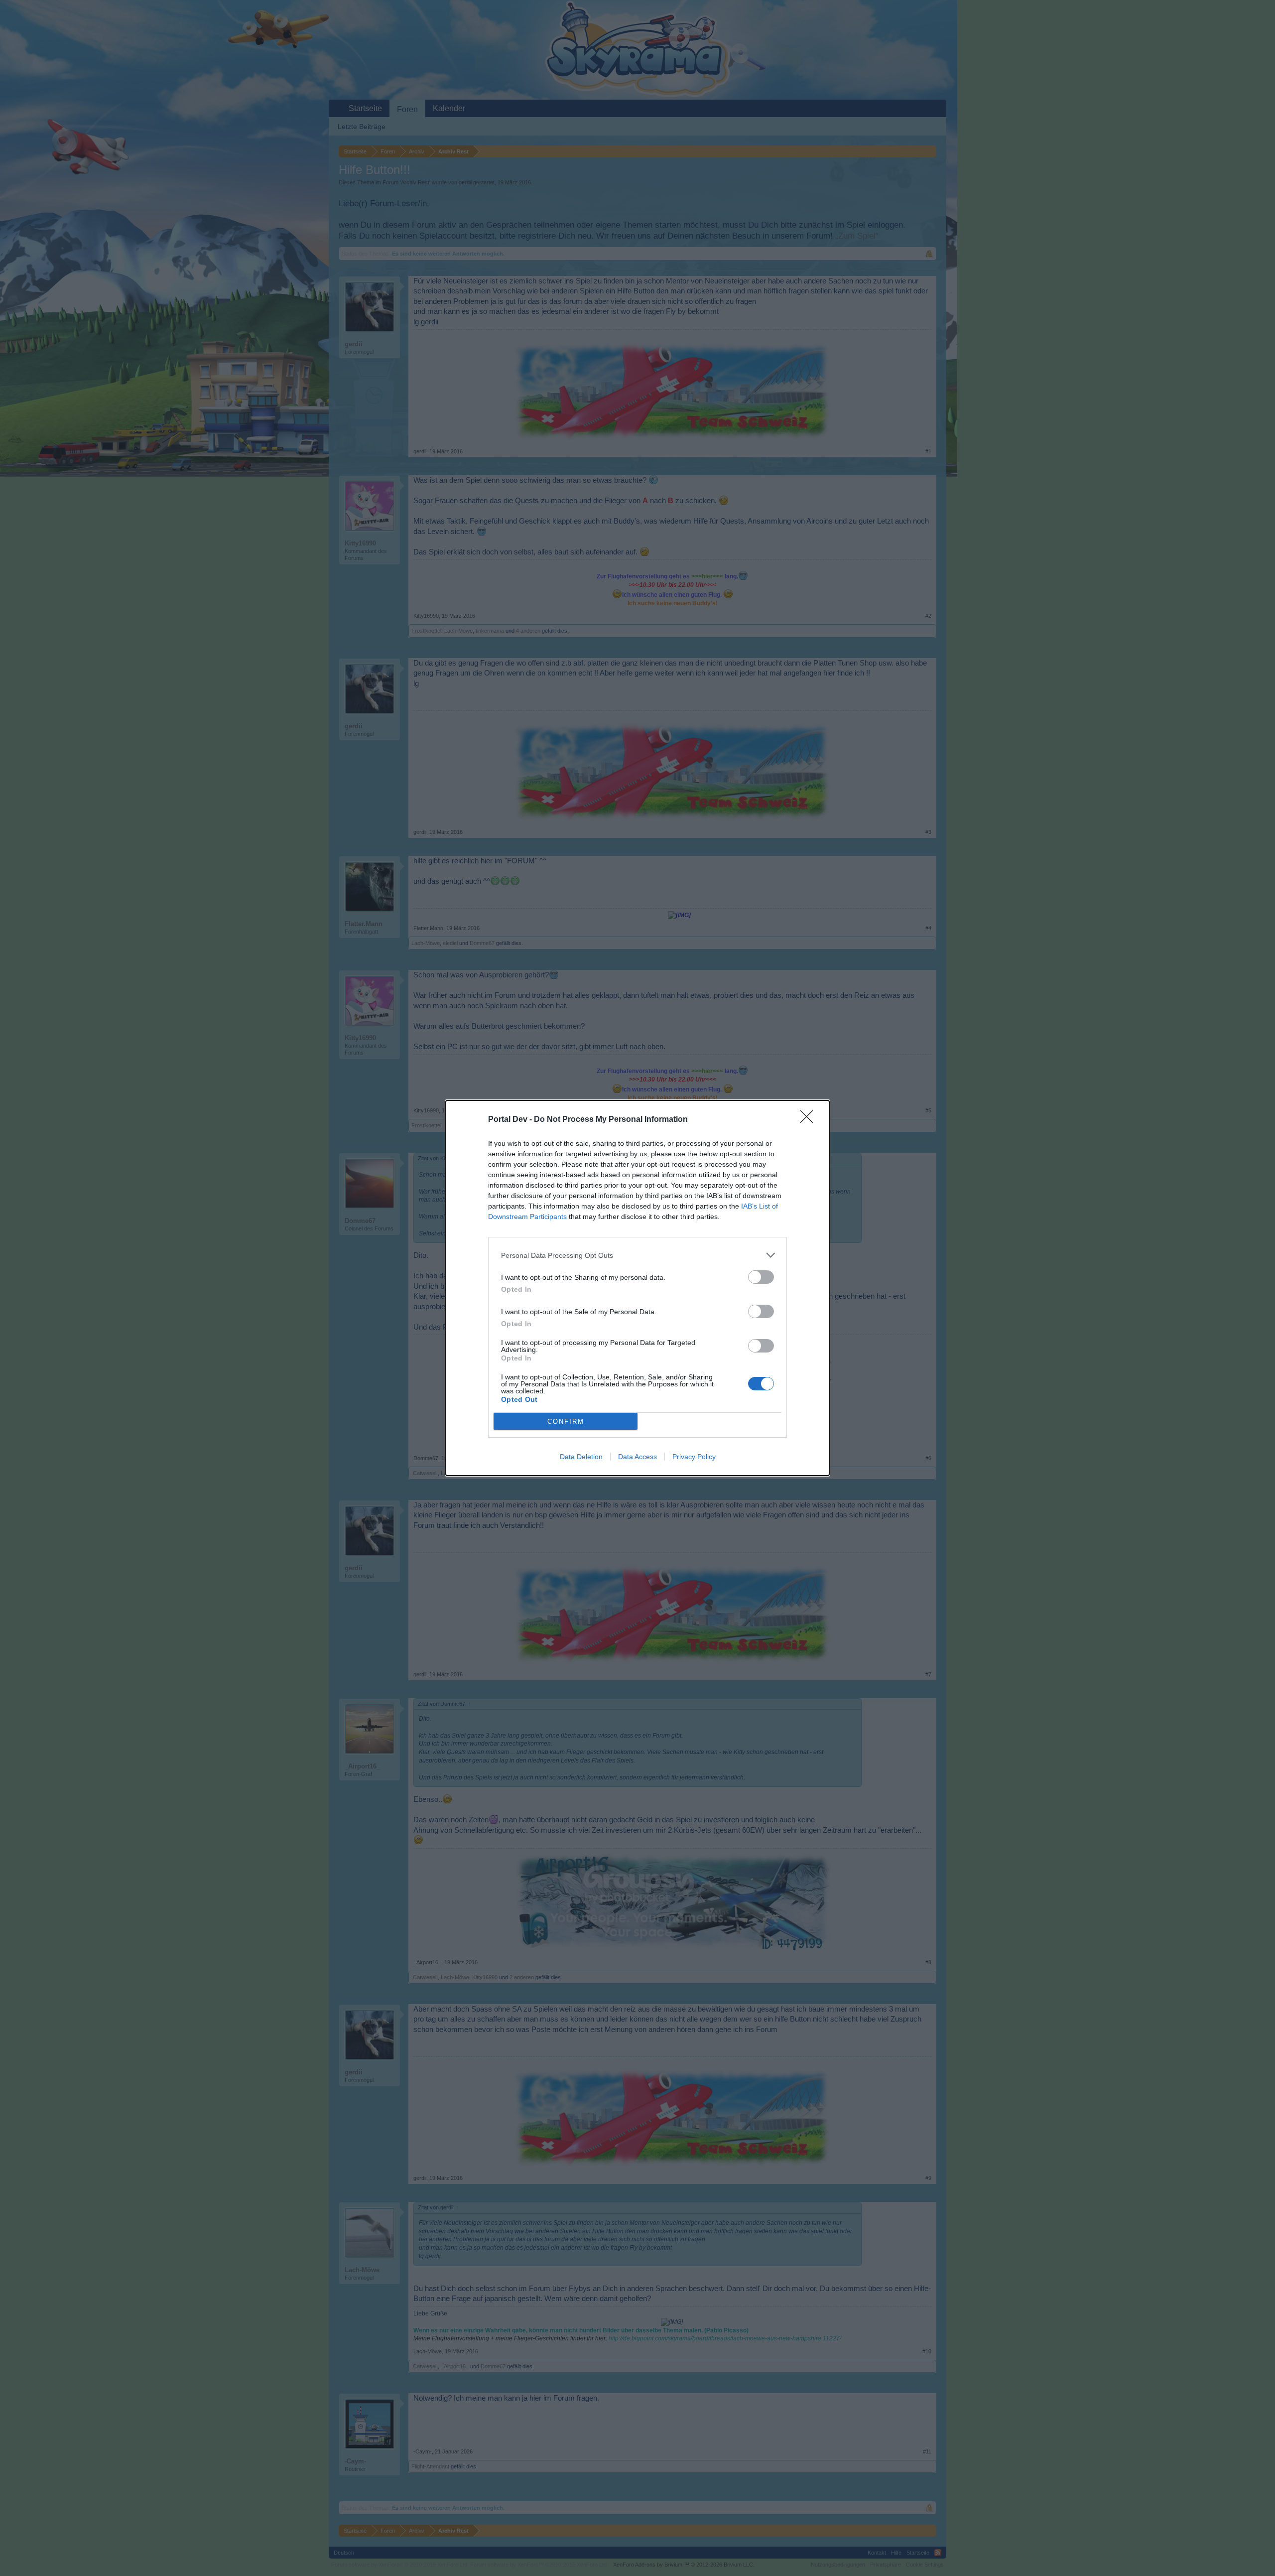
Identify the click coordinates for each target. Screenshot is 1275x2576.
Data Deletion (581, 1457)
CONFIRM (566, 1422)
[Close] (810, 1120)
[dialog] (637, 1288)
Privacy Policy (694, 1457)
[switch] (761, 1277)
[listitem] (637, 1255)
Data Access (637, 1457)
